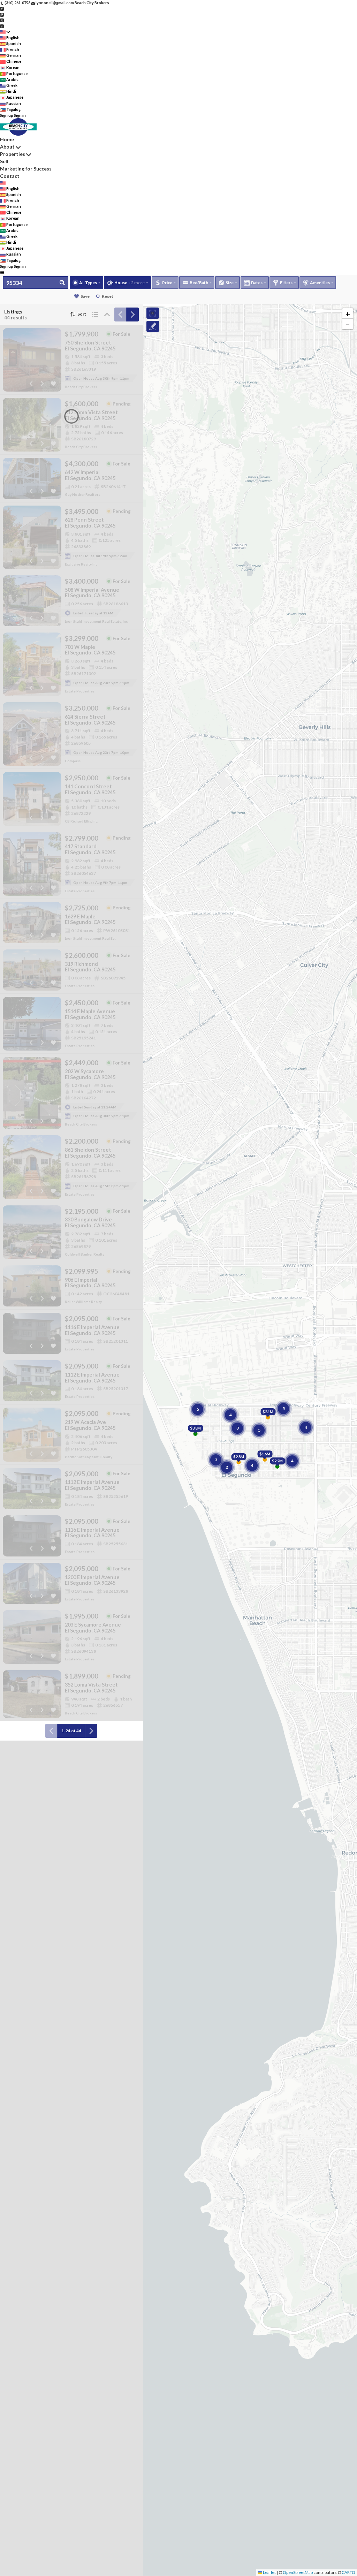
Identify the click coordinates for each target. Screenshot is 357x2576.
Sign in (20, 115)
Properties (13, 154)
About (7, 147)
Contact (10, 176)
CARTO (348, 2572)
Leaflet (269, 2572)
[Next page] (132, 315)
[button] (348, 313)
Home (7, 139)
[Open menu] (2, 272)
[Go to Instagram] (2, 14)
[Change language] (5, 32)
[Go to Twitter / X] (2, 20)
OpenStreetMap (298, 2572)
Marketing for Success (26, 169)
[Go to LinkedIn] (2, 26)
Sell (4, 161)
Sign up (7, 115)
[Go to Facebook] (2, 9)
